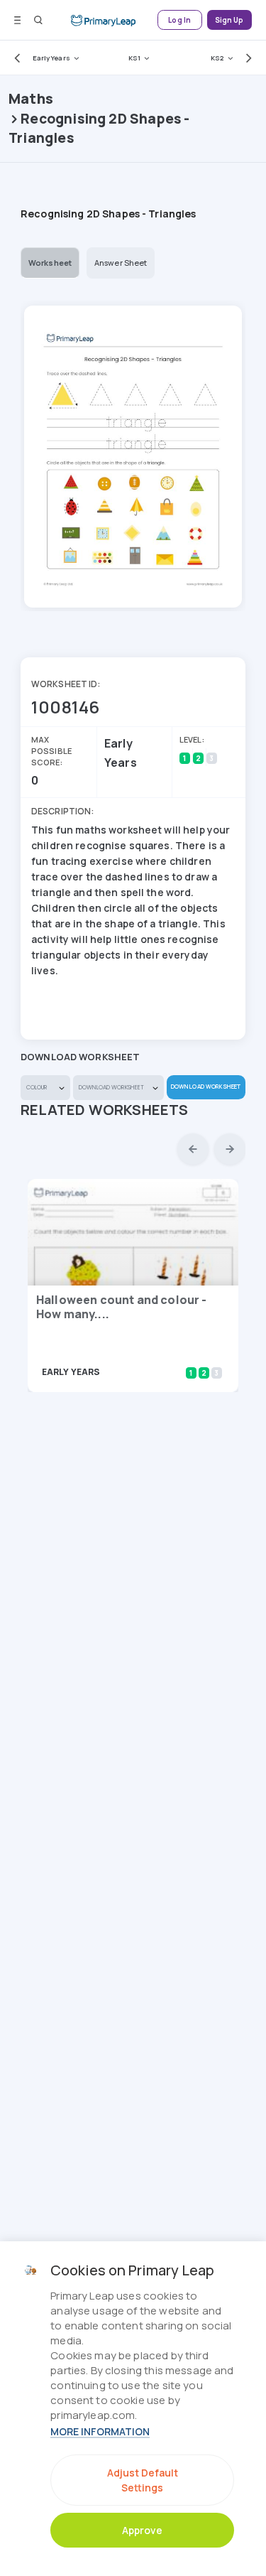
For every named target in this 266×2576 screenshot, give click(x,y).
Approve (142, 2530)
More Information (100, 2431)
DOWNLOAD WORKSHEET (206, 1086)
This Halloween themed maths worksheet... (115, 1352)
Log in (179, 20)
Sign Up (229, 20)
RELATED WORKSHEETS (105, 1110)
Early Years (51, 58)
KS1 (134, 58)
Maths (31, 98)
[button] (14, 58)
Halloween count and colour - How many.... (121, 1307)
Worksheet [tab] (50, 263)
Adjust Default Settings (143, 2480)
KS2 (217, 58)
